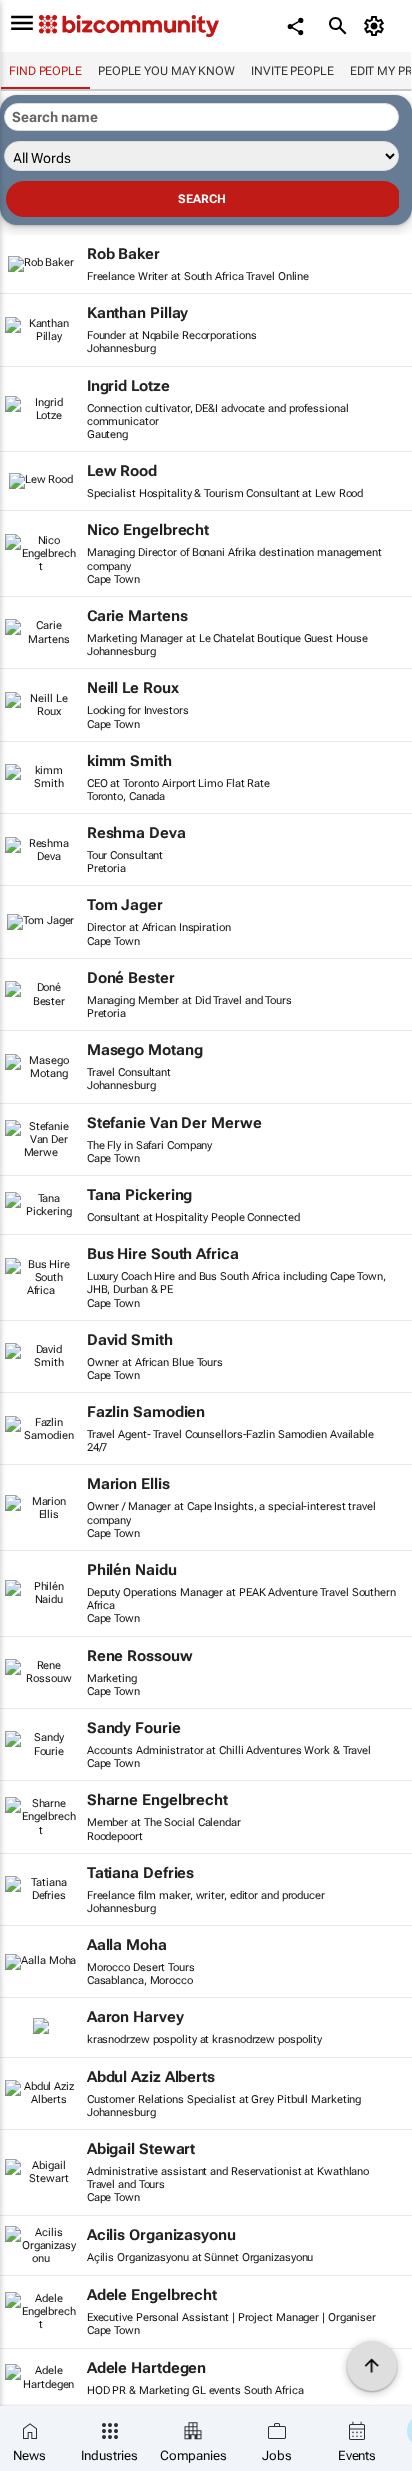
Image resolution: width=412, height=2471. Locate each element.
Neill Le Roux (133, 688)
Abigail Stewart (141, 2149)
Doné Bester (131, 978)
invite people (292, 71)
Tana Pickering (140, 1195)
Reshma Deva (136, 833)
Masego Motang (145, 1050)
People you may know (166, 71)
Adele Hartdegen (147, 2368)
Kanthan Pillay (138, 313)
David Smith (130, 1340)
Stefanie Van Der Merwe (174, 1123)
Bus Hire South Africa (163, 1254)
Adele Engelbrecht (152, 2295)
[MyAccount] (377, 26)
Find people (45, 71)
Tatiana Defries (141, 1873)
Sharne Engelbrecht (157, 1800)
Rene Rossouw (140, 1656)
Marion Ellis (128, 1484)
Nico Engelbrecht (148, 530)
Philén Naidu (132, 1570)
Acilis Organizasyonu (161, 2235)
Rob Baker (123, 254)
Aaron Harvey (135, 2017)
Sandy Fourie (134, 1728)
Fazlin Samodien (146, 1412)
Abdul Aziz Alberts (151, 2077)
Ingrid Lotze (128, 386)
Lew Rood (122, 471)
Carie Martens (137, 616)
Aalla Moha (127, 1945)
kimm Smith (129, 761)
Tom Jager (125, 905)
